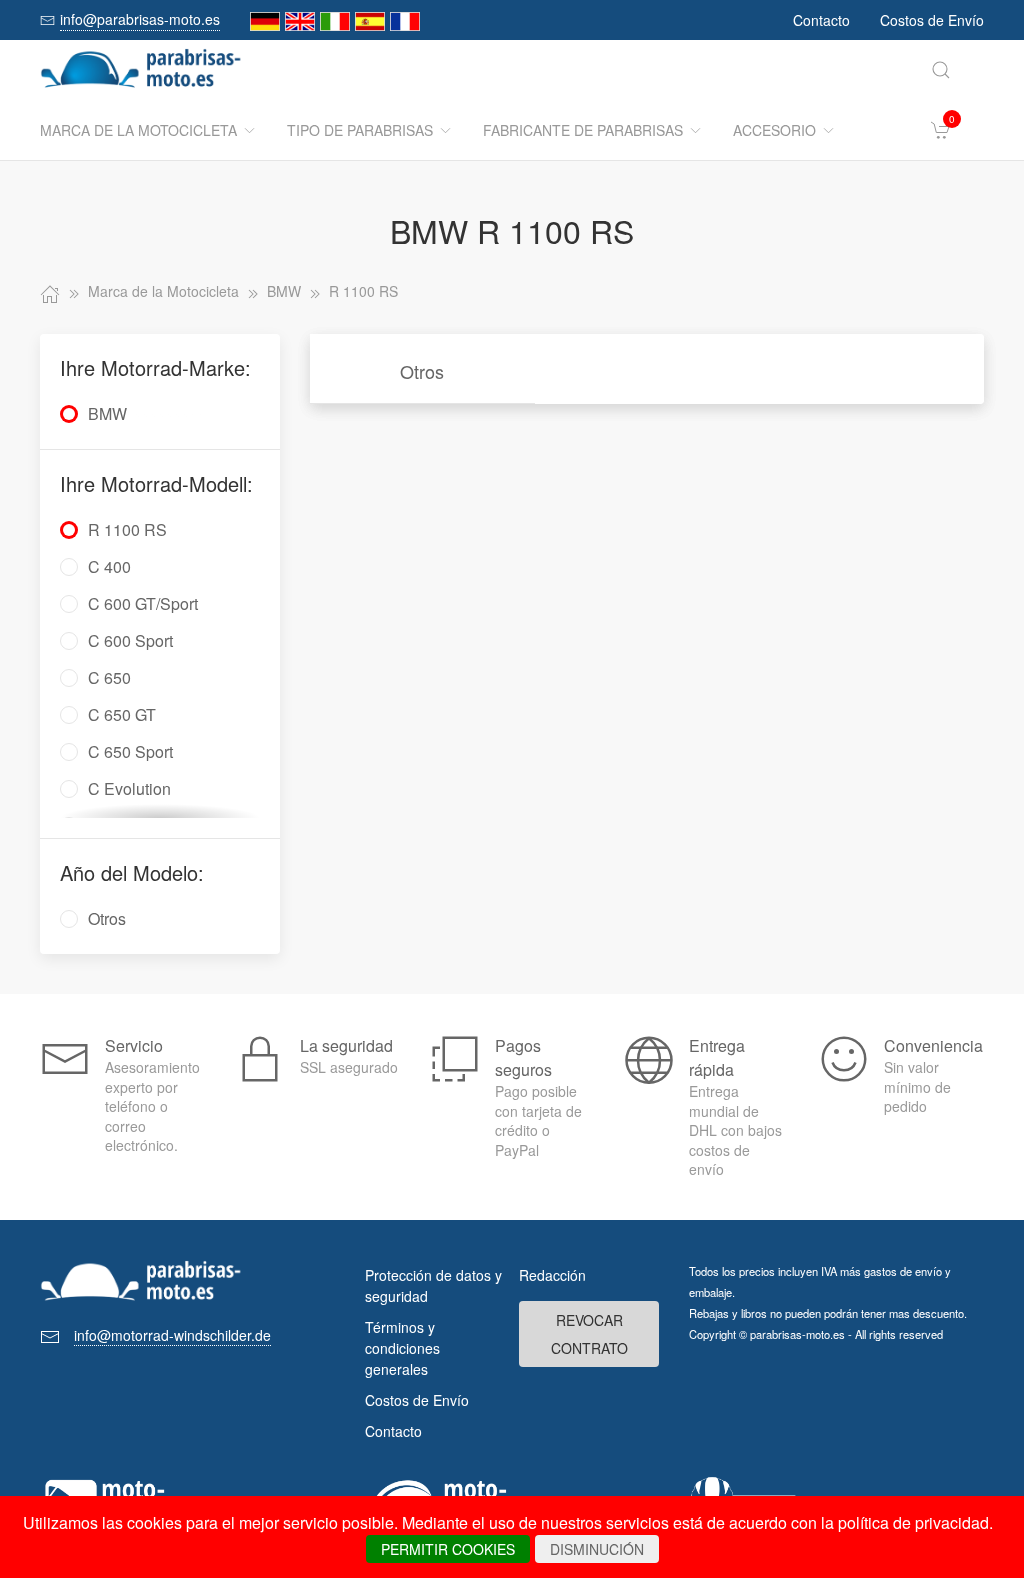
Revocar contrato (589, 1334)
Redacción (552, 1275)
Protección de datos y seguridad (433, 1285)
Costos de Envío (932, 20)
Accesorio (774, 130)
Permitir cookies (448, 1549)
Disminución (597, 1549)
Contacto (821, 20)
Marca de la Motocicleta (138, 130)
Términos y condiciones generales (402, 1348)
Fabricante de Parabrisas (583, 130)
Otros (422, 371)
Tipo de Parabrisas (360, 130)
